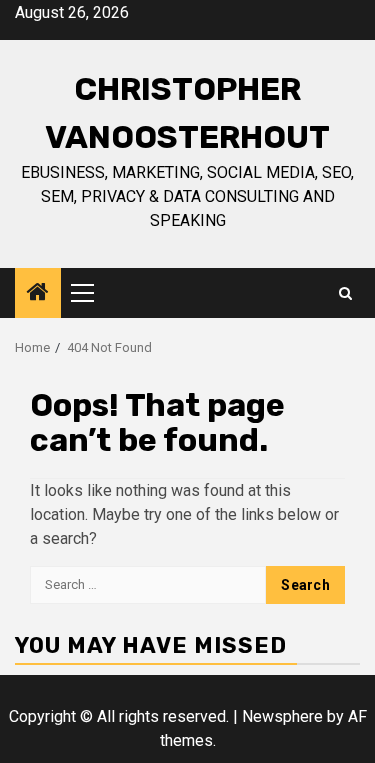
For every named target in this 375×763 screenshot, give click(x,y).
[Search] (345, 293)
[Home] (38, 294)
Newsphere (282, 716)
